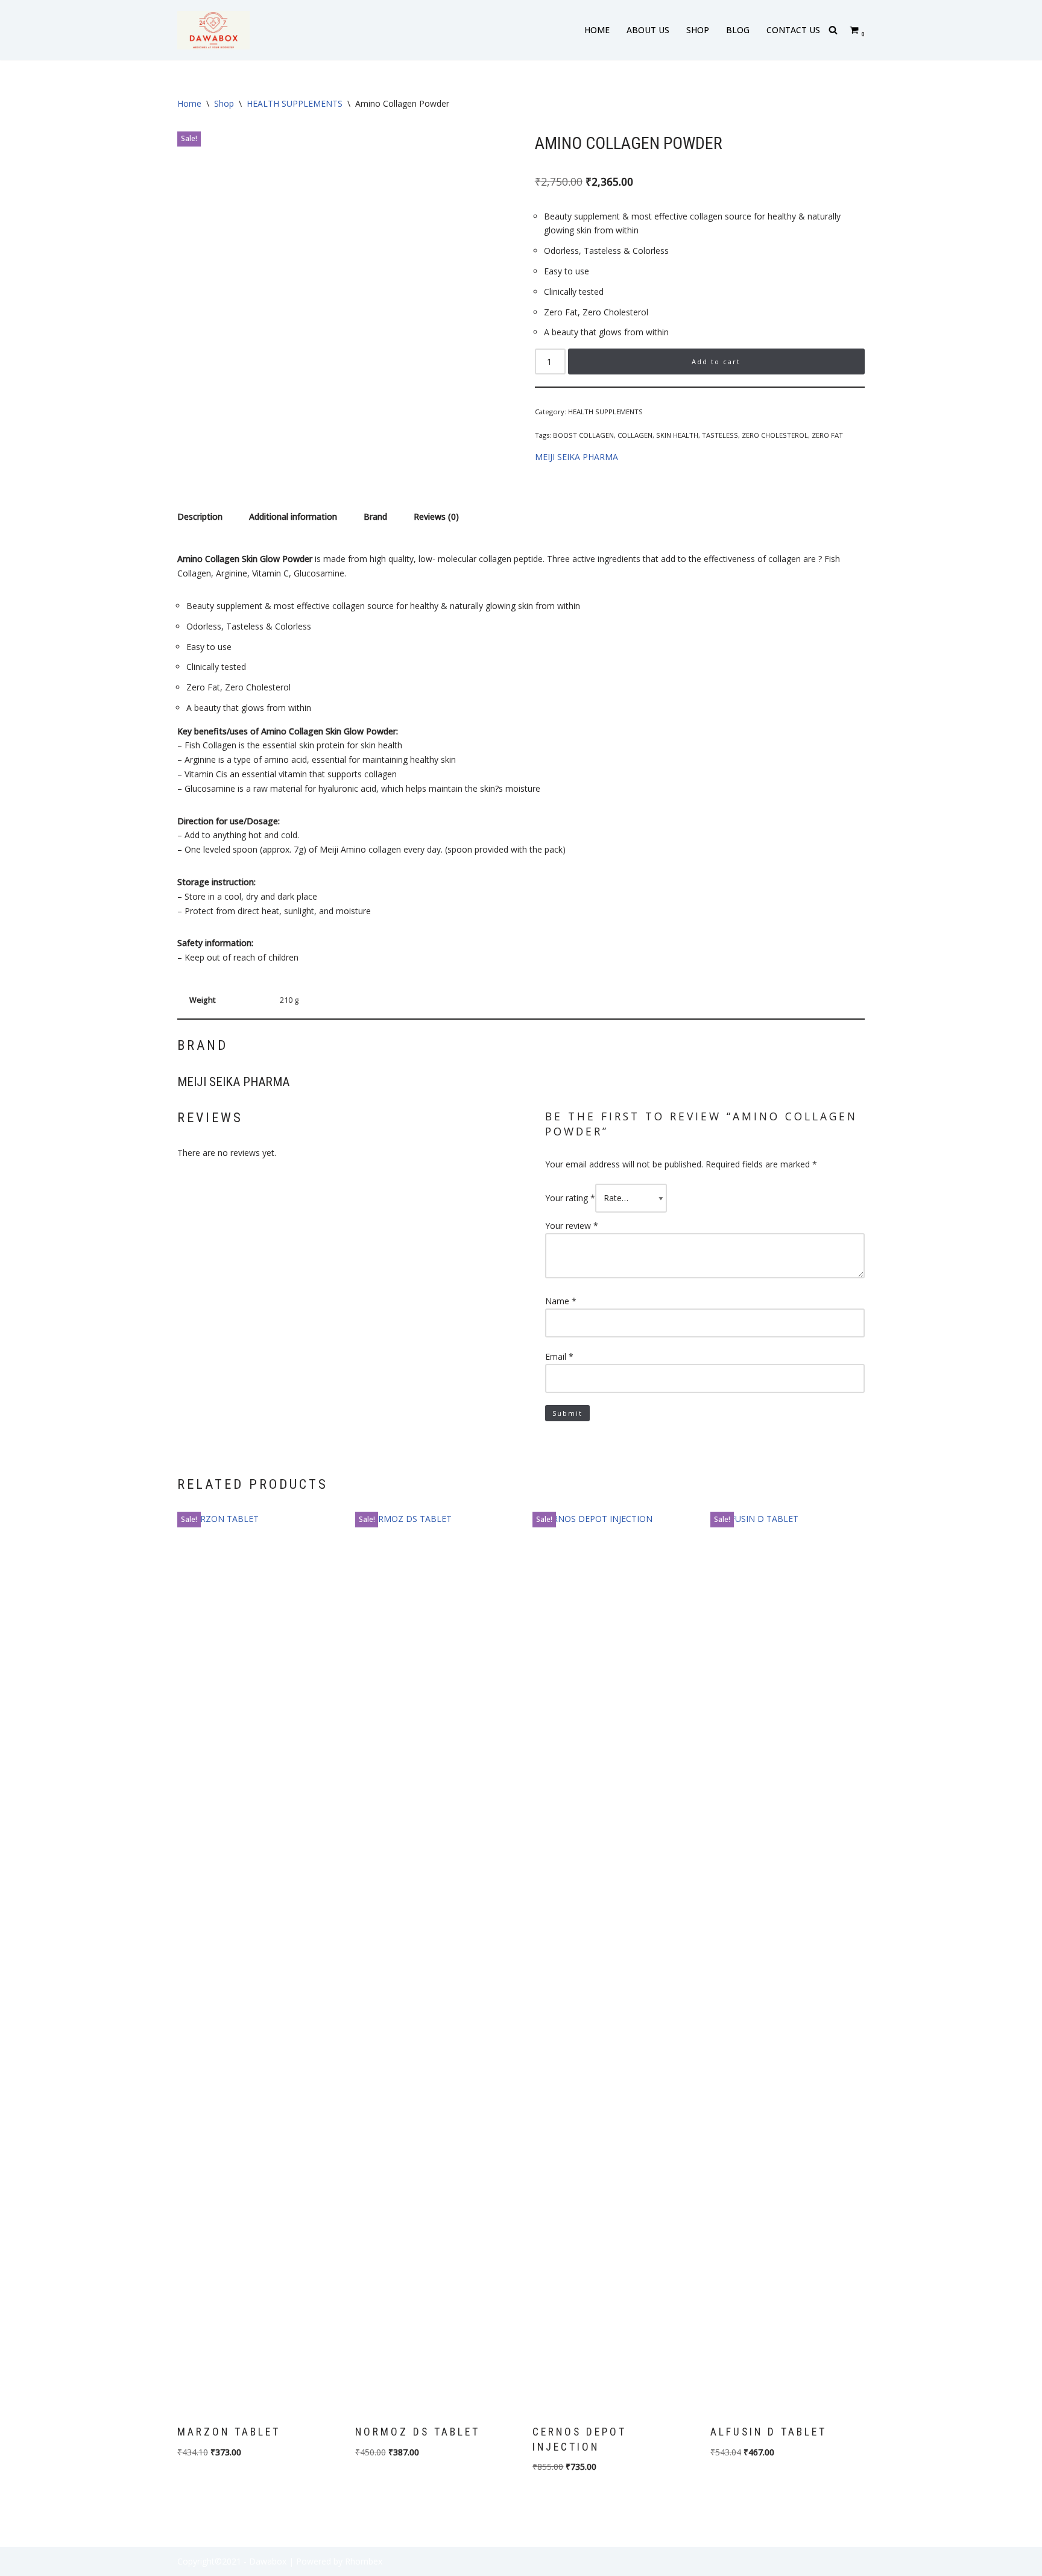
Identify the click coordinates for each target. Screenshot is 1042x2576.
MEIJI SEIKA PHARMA (576, 457)
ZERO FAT (827, 435)
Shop (224, 103)
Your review (572, 1226)
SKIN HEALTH (677, 435)
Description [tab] (200, 516)
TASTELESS (720, 435)
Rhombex (364, 2561)
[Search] (833, 30)
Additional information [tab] (293, 516)
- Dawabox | (269, 2561)
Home (189, 103)
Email (559, 1356)
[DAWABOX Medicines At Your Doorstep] (213, 30)
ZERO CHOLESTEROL (775, 435)
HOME (597, 30)
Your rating (570, 1198)
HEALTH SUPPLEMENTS (295, 103)
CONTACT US (793, 30)
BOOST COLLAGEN (583, 435)
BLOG (738, 30)
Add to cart (716, 361)
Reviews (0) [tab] (436, 516)
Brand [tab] (375, 516)
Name (561, 1301)
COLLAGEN (635, 435)
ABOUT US (648, 30)
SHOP (698, 30)
